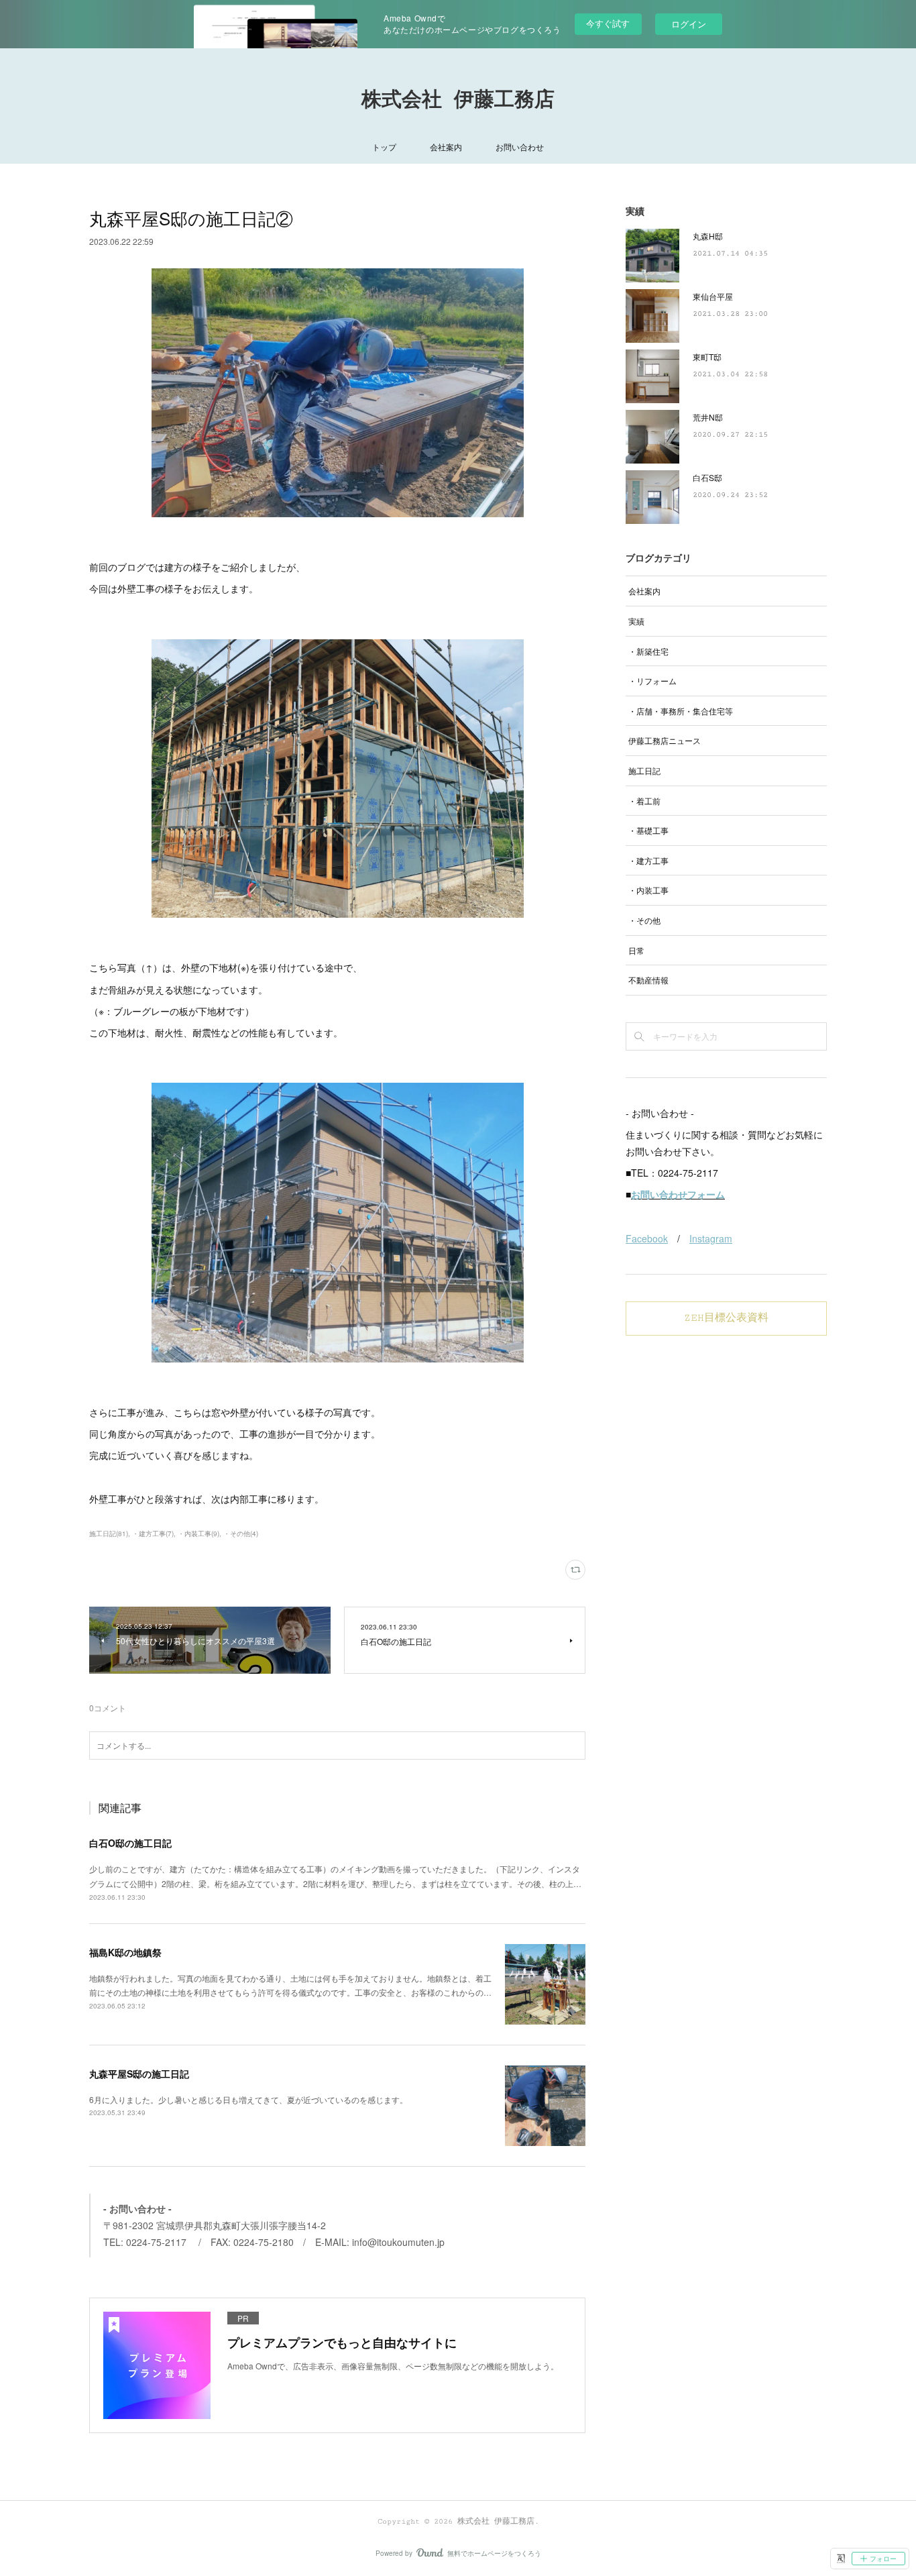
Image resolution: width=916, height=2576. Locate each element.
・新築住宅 (648, 651)
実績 (636, 621)
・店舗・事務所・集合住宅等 (681, 711)
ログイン (689, 24)
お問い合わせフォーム (678, 1194)
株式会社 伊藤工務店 (458, 100)
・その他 (644, 920)
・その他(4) (241, 1534)
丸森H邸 (708, 236)
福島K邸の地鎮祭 (125, 1952)
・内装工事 (648, 890)
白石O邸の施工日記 (130, 1843)
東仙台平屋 (713, 296)
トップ (384, 147)
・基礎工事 (648, 830)
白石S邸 (707, 477)
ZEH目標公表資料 (726, 1318)
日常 (636, 950)
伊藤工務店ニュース (665, 740)
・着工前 (644, 801)
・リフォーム (652, 681)
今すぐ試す (608, 23)
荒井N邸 (708, 417)
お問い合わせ (520, 147)
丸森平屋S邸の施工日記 (139, 2074)
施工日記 (644, 770)
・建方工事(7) (153, 1534)
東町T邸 (707, 357)
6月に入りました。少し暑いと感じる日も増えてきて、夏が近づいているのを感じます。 (248, 2099)
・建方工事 (648, 860)
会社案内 (446, 147)
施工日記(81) (109, 1534)
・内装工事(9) (198, 1534)
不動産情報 (648, 980)
